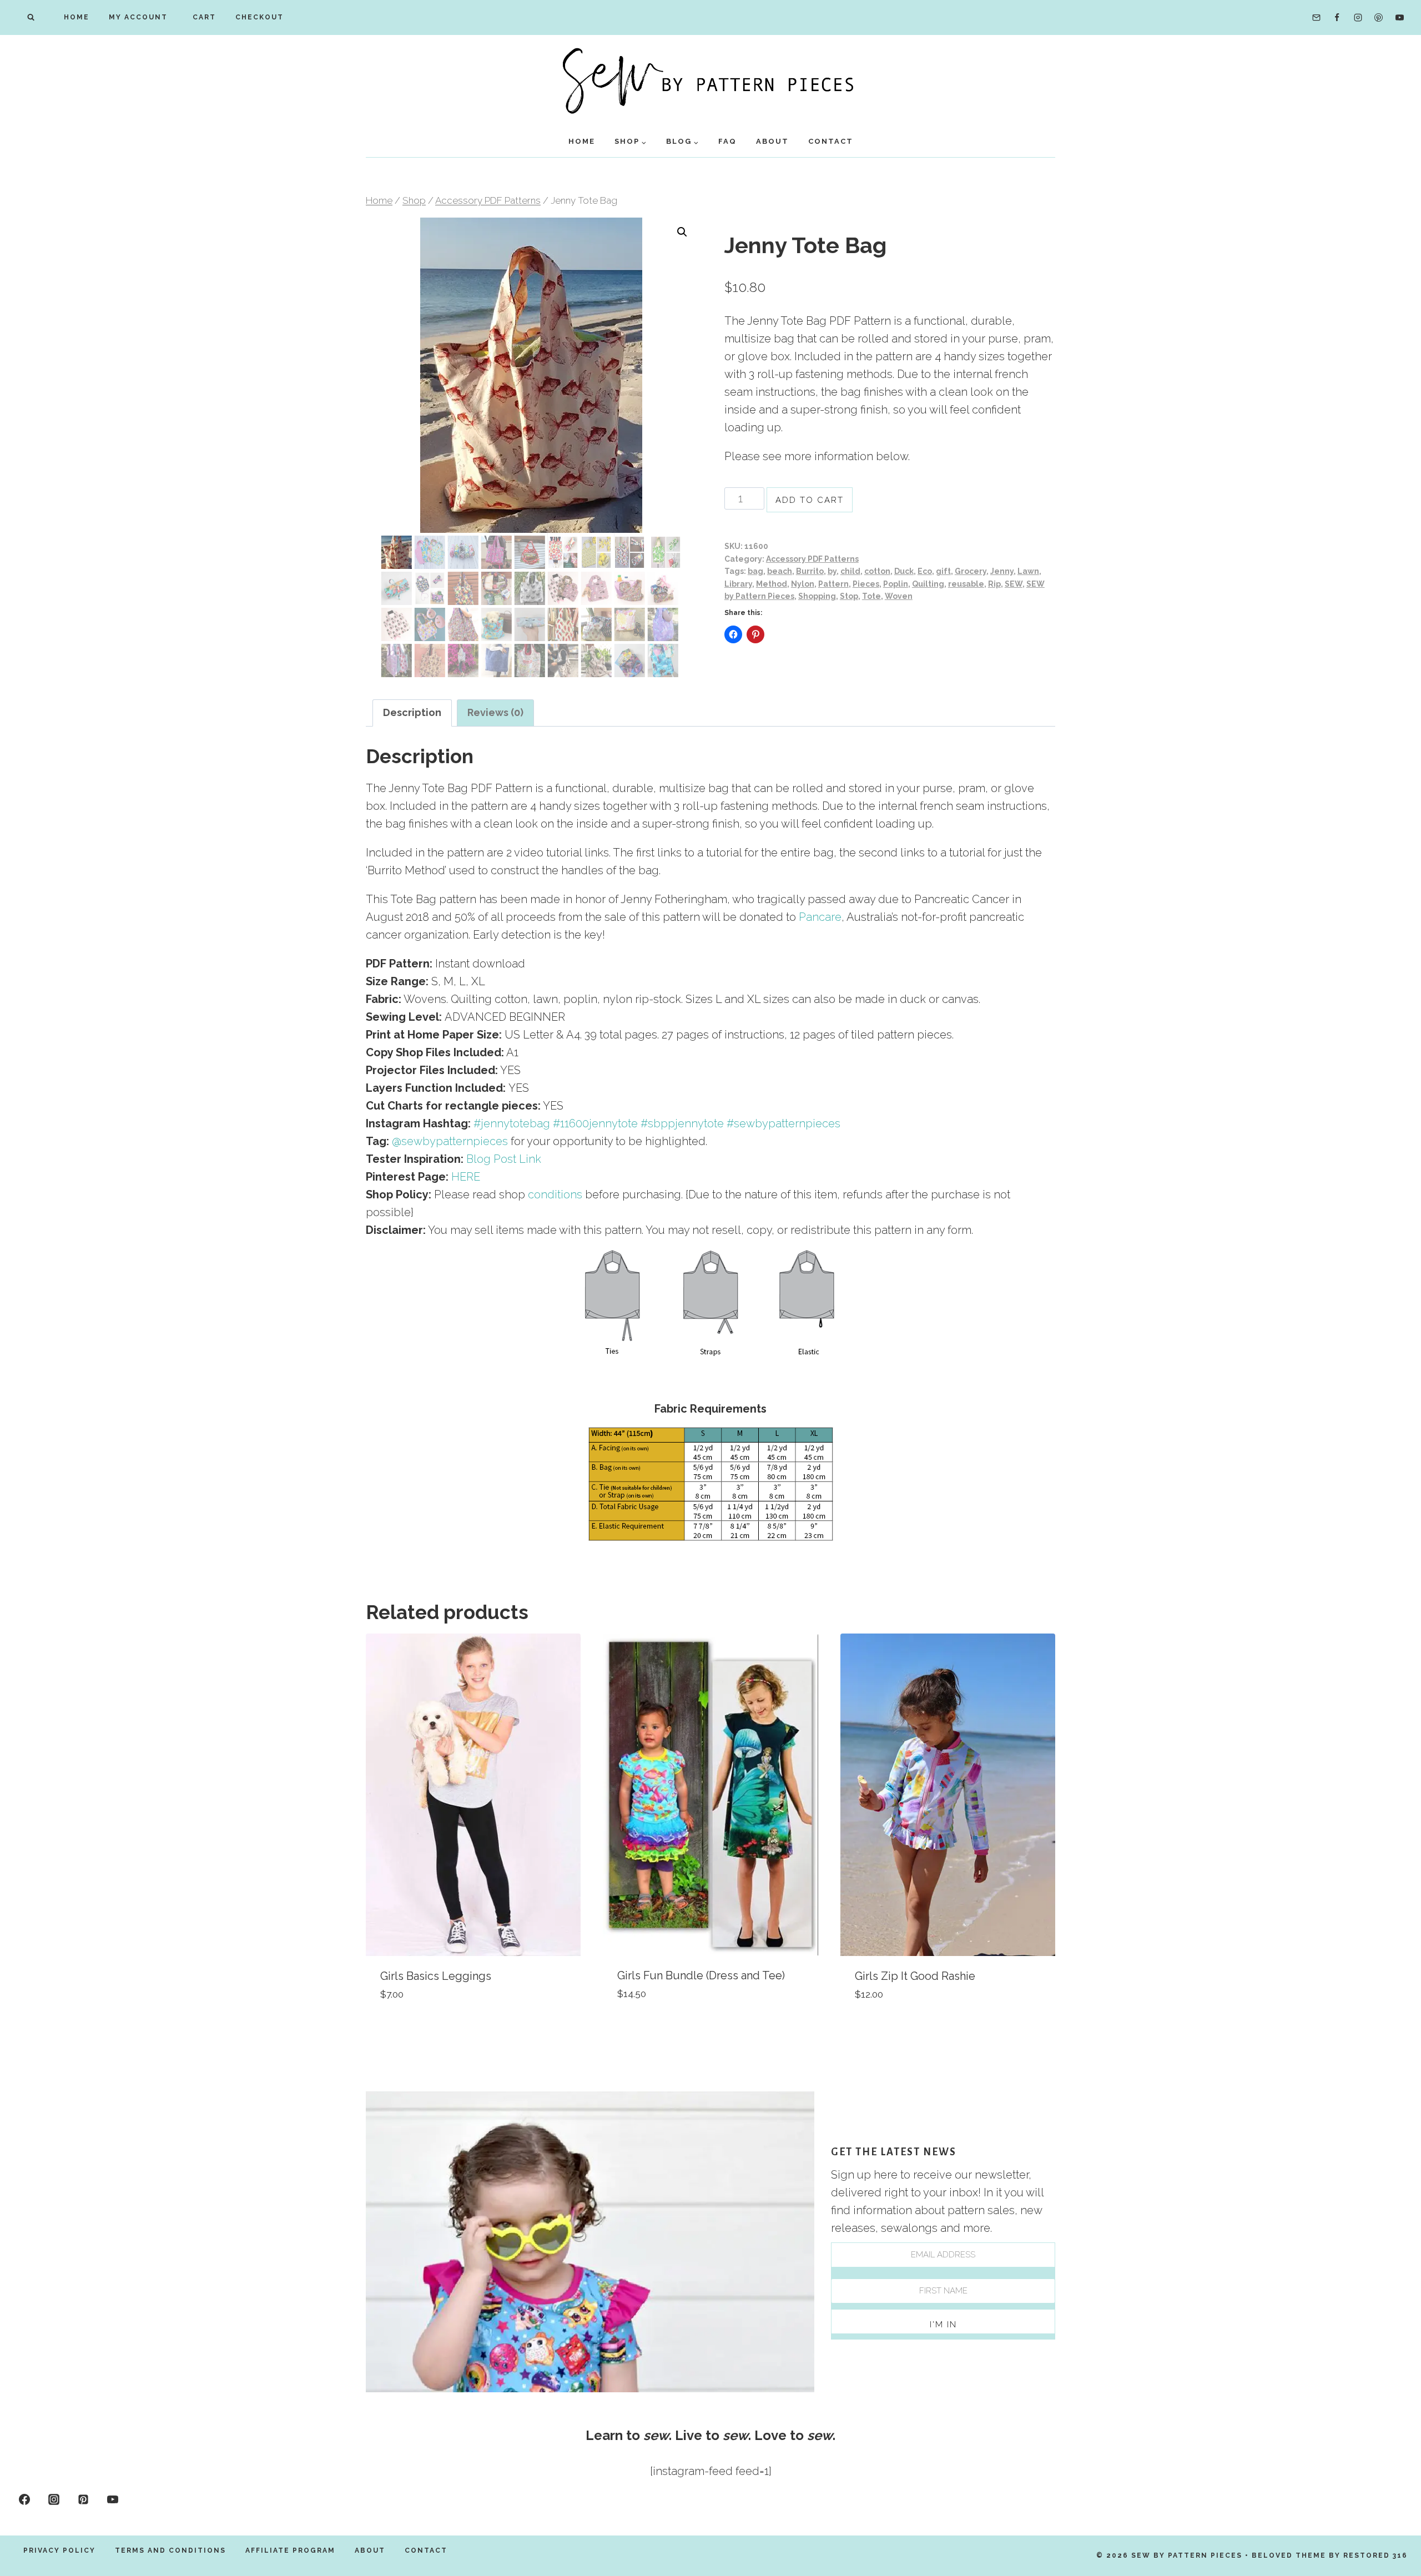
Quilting (928, 584)
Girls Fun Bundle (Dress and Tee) (701, 1975)
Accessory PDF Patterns (812, 559)
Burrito (810, 571)
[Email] (1316, 18)
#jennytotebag (512, 1123)
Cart (201, 17)
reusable (966, 584)
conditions (555, 1194)
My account (138, 17)
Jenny (1002, 571)
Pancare (820, 917)
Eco (925, 571)
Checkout (259, 17)
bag (755, 571)
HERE (466, 1177)
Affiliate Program (290, 2550)
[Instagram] (1358, 18)
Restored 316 (1375, 2555)
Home (77, 17)
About (772, 141)
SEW (1014, 584)
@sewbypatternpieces (450, 1141)
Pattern (833, 584)
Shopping (817, 596)
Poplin (896, 584)
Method (772, 584)
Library (738, 584)
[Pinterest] (1379, 18)
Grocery (971, 571)
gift (943, 571)
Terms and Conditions (170, 2550)
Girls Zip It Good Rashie (915, 1976)
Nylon (803, 584)
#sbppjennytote (682, 1123)
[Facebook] (1337, 18)
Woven (899, 596)
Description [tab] (412, 712)
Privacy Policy (59, 2550)
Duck (904, 571)
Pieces (866, 584)
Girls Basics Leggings (436, 1976)
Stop (849, 596)
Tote (871, 596)
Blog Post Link (504, 1159)
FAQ (727, 141)
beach (780, 571)
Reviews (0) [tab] (495, 712)
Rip (994, 584)
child (850, 571)
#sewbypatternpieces (783, 1123)
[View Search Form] (31, 17)
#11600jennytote (595, 1123)
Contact (831, 141)
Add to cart (810, 500)
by (832, 571)
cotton (877, 571)
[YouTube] (1399, 18)
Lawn (1028, 571)
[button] (682, 232)
